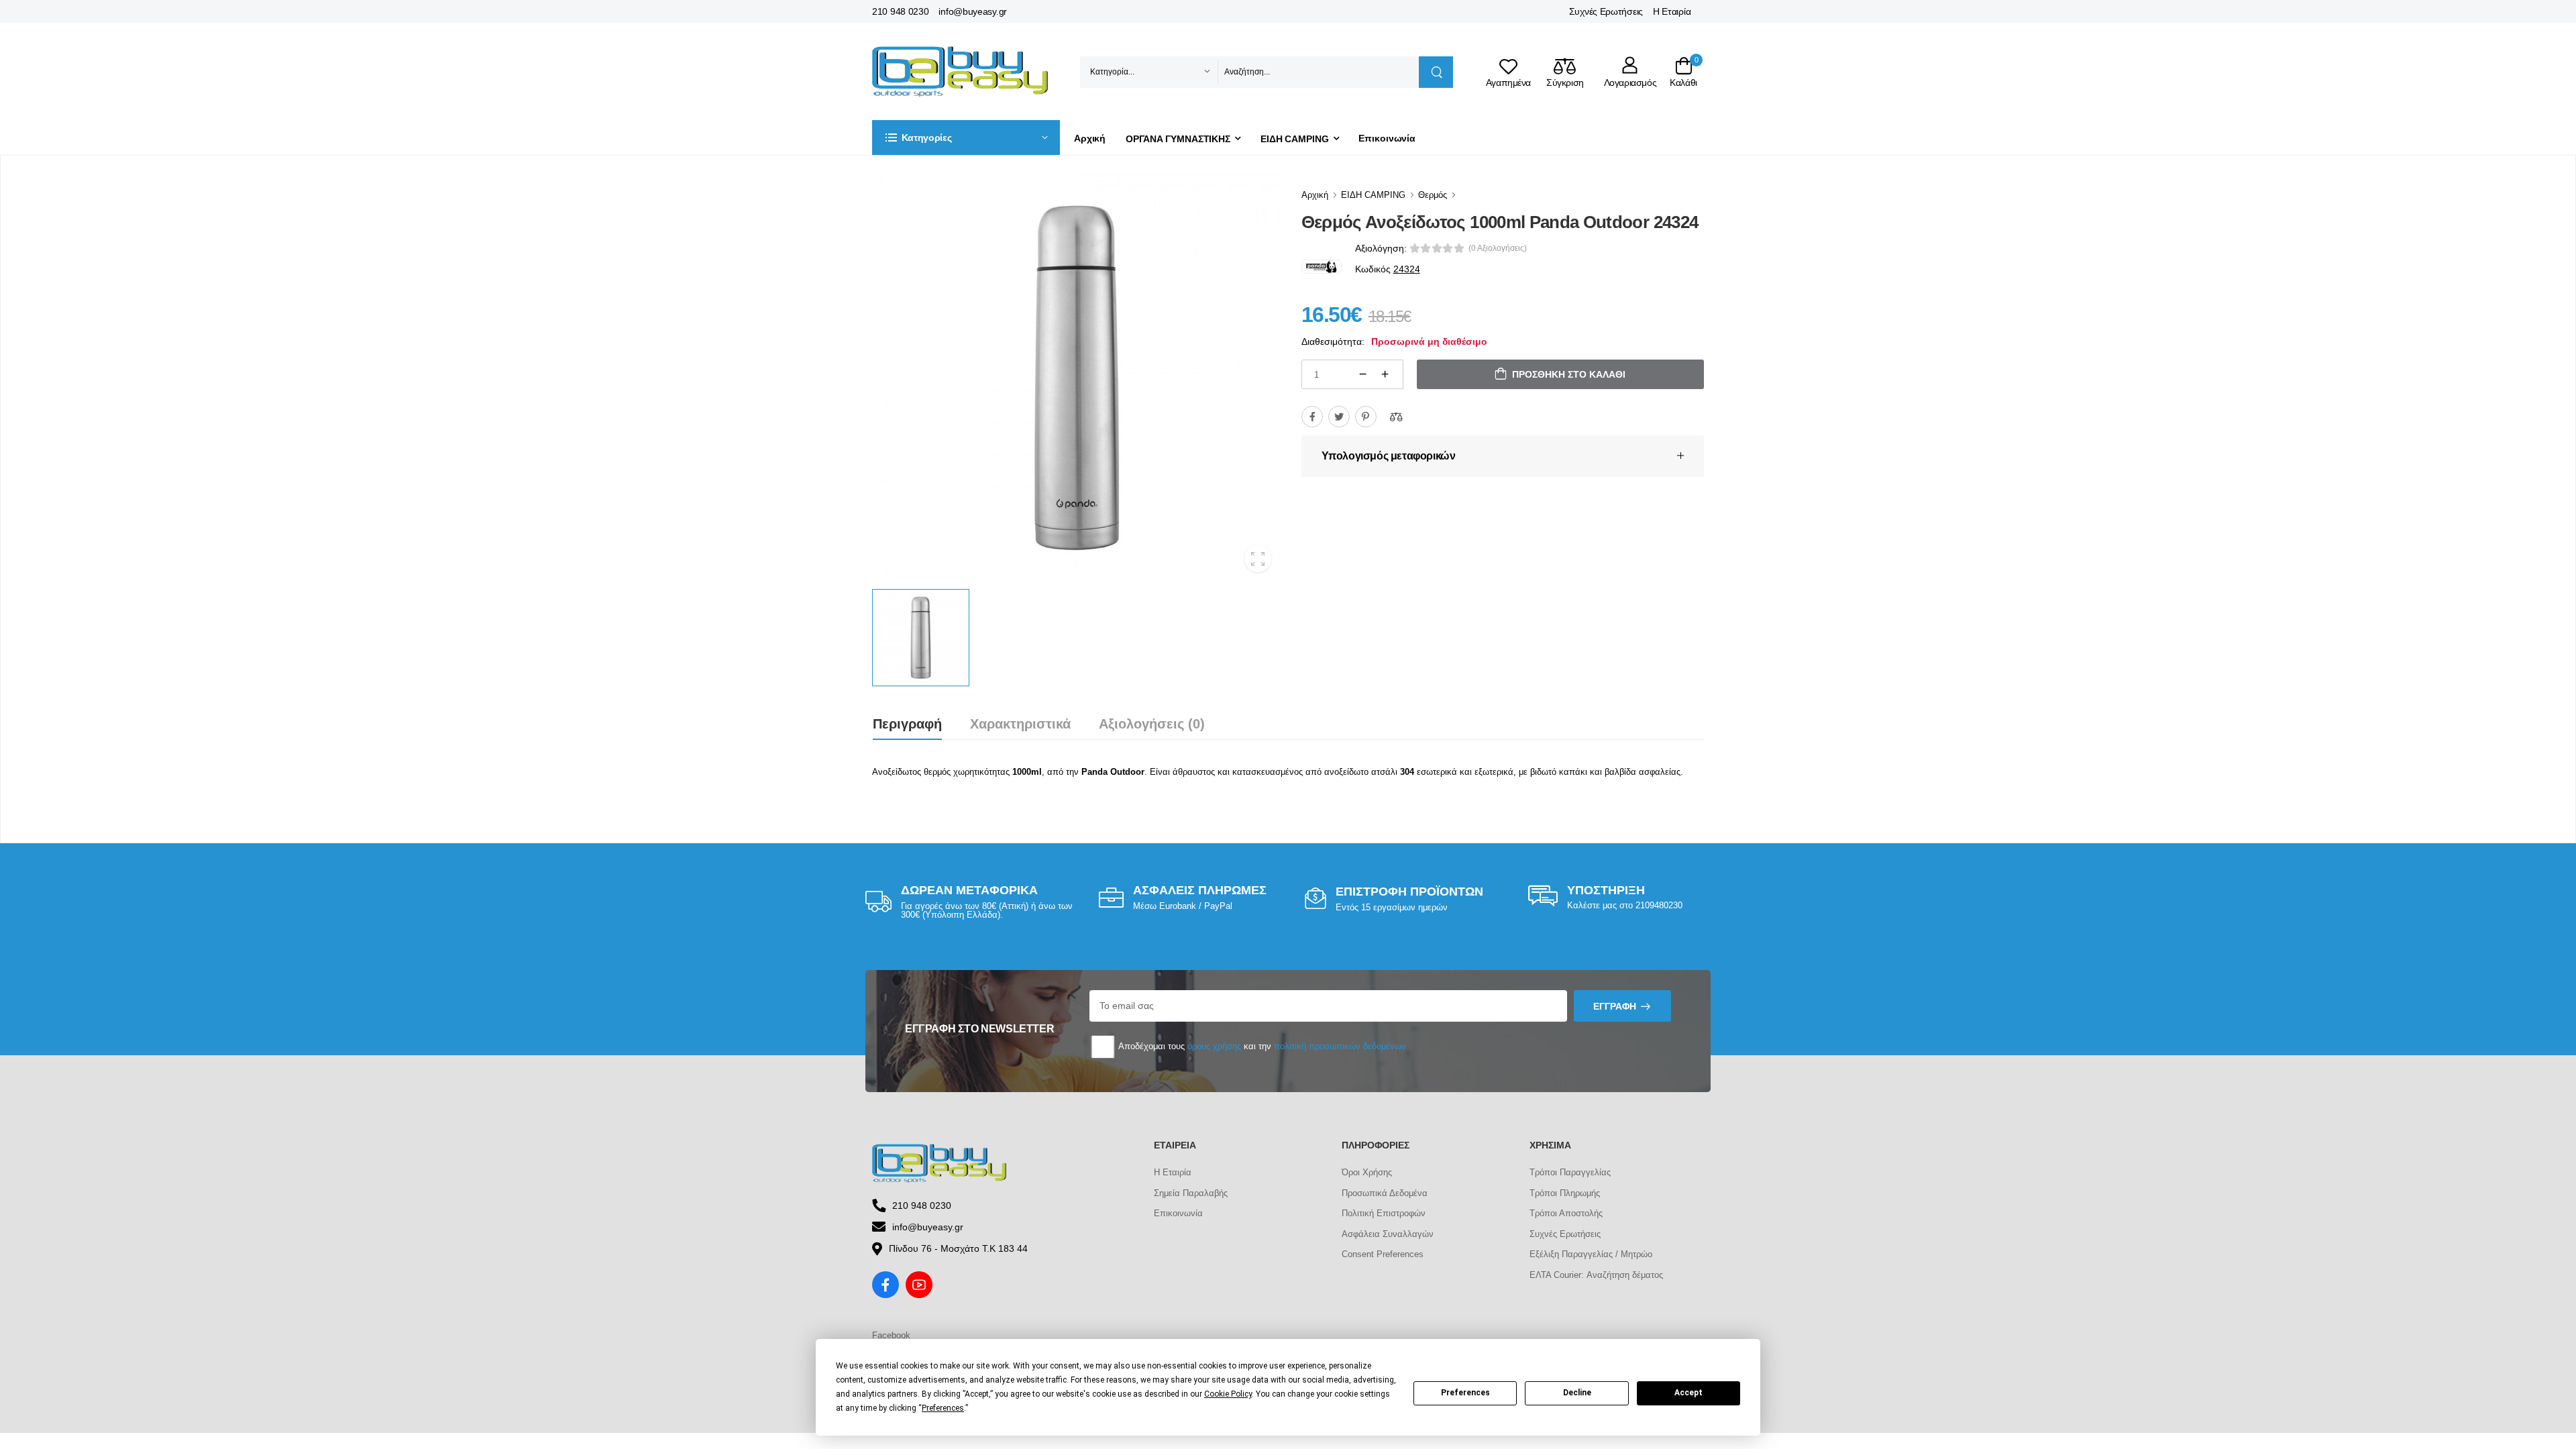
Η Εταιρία (1672, 11)
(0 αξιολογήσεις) (1498, 248)
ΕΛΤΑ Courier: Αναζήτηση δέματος (1596, 1275)
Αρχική (1090, 138)
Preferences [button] (943, 1408)
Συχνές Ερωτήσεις (1606, 11)
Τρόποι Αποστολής (1566, 1213)
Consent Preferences (1383, 1254)
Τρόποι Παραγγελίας (1570, 1172)
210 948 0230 (900, 11)
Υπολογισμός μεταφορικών (1389, 456)
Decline (1577, 1393)
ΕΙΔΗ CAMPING (1295, 139)
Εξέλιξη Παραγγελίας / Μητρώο (1591, 1254)
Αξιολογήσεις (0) (1152, 724)
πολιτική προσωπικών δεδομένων (1340, 1046)
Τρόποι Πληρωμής (1565, 1193)
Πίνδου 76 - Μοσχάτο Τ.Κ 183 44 (958, 1248)
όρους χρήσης (1214, 1046)
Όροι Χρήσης (1367, 1172)
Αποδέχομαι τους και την (1261, 1046)
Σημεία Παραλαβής (1191, 1193)
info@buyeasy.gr (973, 11)
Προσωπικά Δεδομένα (1385, 1193)
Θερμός (1433, 195)
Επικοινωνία (1387, 138)
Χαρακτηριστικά (1020, 724)
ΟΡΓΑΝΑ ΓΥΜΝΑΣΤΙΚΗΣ (1178, 139)
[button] (966, 138)
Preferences (1465, 1393)
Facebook (891, 1335)
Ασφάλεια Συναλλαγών (1388, 1234)
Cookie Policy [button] (1228, 1394)
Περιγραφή (907, 724)
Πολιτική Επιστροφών (1384, 1213)
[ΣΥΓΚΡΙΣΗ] (1396, 417)
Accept (1688, 1393)
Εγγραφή (1615, 1006)
